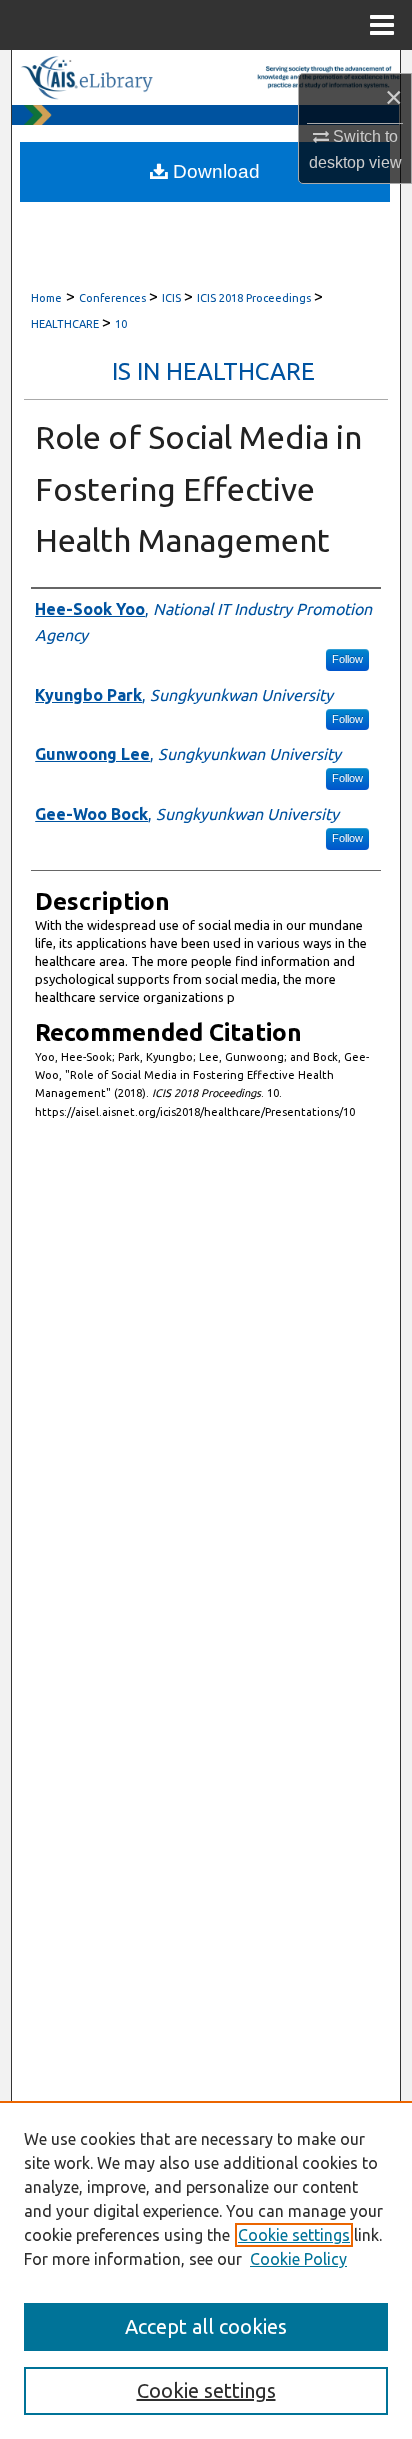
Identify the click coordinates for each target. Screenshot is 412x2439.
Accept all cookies (206, 2326)
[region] (206, 2270)
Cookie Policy (298, 2259)
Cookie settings (294, 2235)
